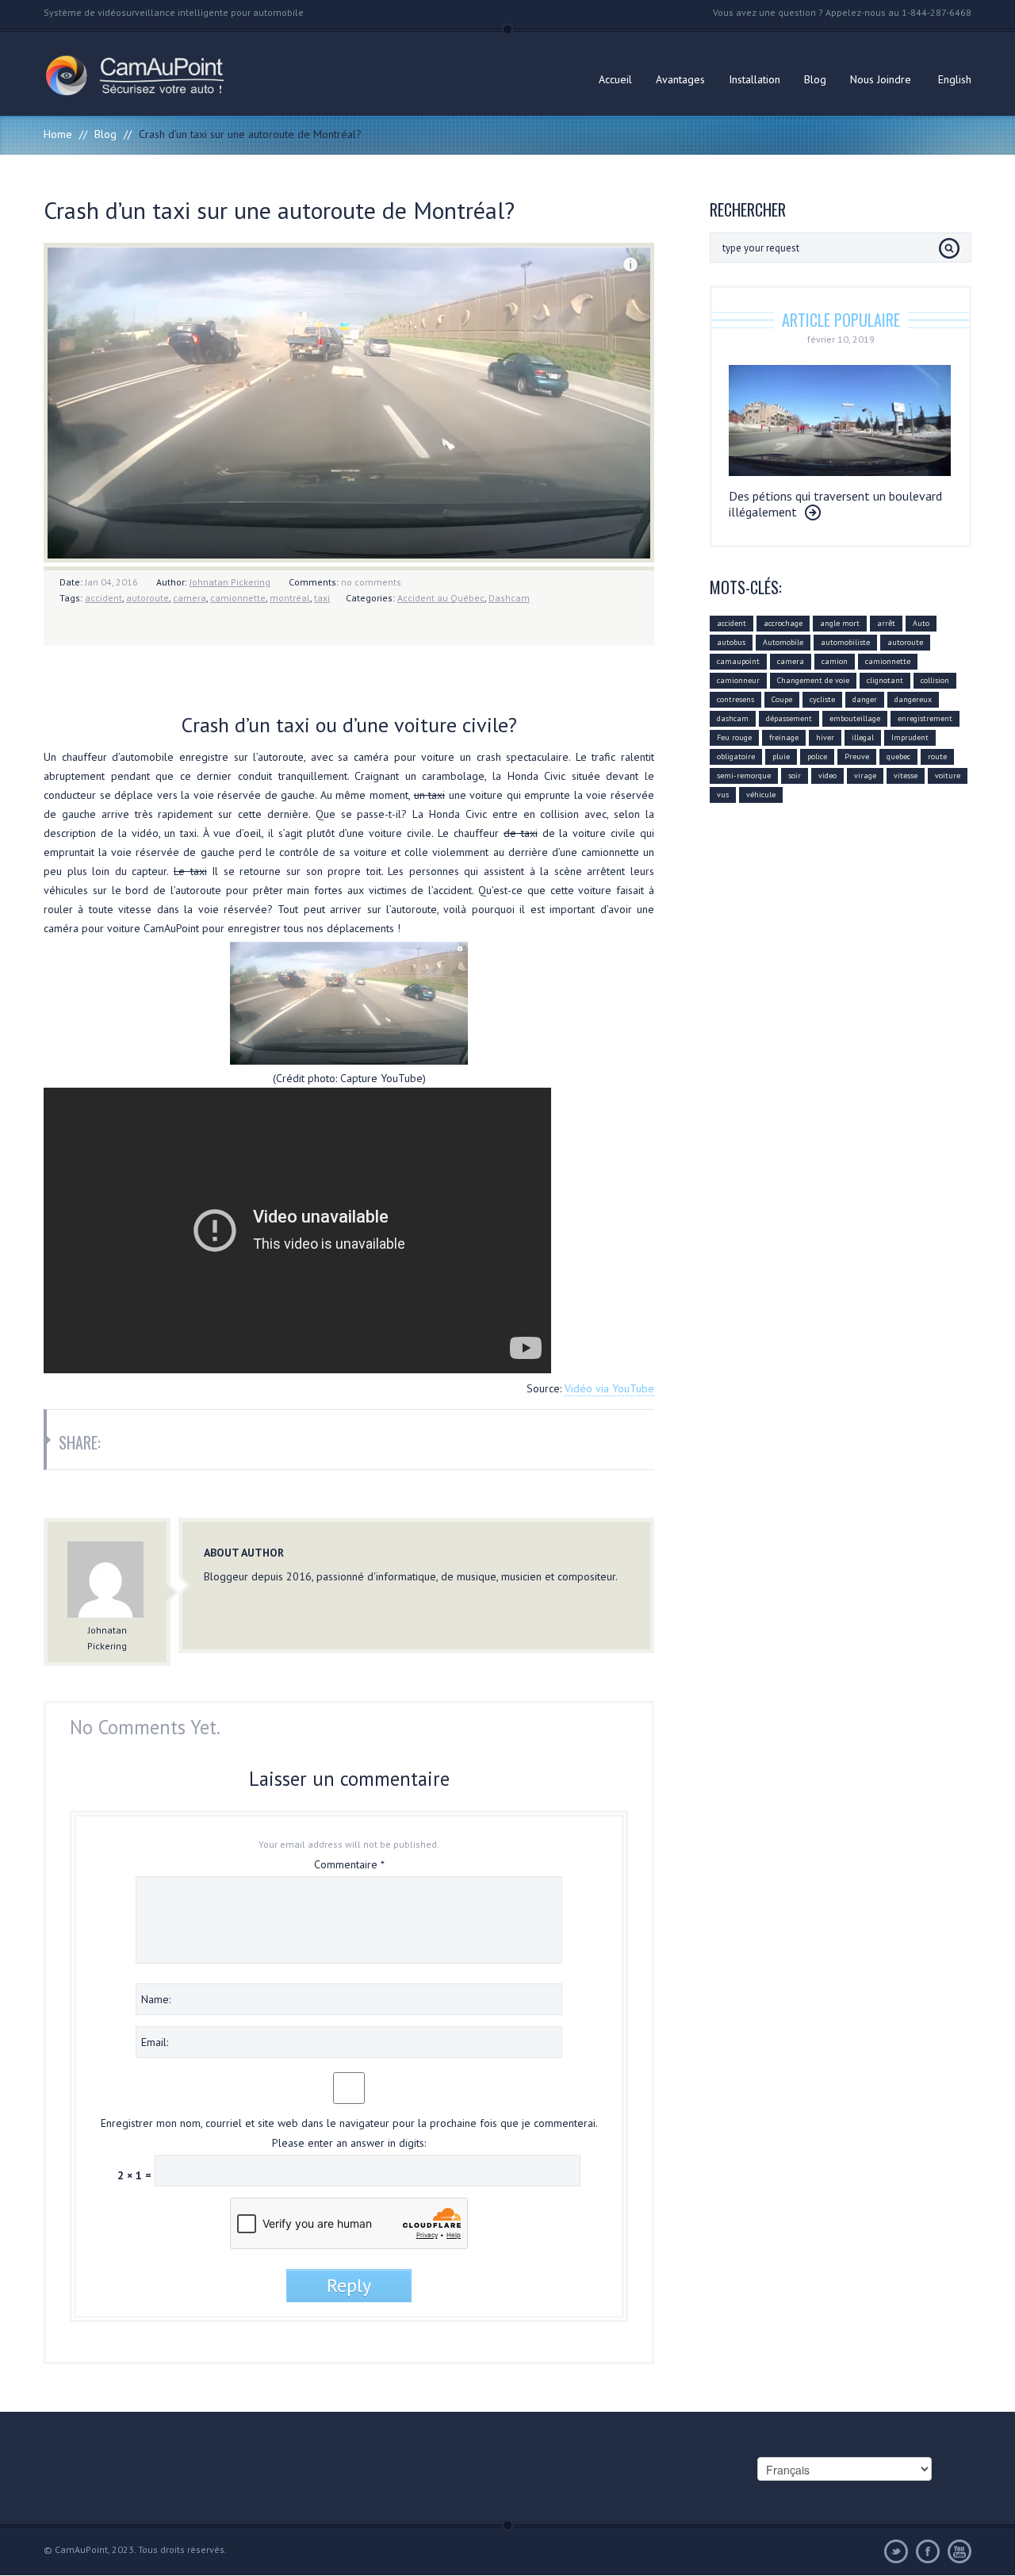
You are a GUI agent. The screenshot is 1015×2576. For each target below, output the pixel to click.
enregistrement (925, 718)
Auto (921, 623)
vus (723, 795)
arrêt (886, 623)
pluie (781, 756)
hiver (825, 737)
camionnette (238, 598)
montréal (290, 598)
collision (935, 680)
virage (865, 775)
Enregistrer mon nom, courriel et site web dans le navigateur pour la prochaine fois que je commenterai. (349, 2123)
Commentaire (349, 1864)
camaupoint (738, 661)
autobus (731, 642)
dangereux (913, 699)
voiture (948, 775)
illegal (863, 737)
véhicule (761, 795)
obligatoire (736, 756)
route (937, 756)
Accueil (615, 79)
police (817, 756)
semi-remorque (744, 775)
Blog (815, 79)
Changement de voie (813, 680)
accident (103, 598)
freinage (784, 737)
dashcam (733, 718)
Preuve (857, 756)
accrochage (783, 623)
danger (865, 699)
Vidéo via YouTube (609, 1388)
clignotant (885, 680)
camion (835, 661)
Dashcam (509, 598)
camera (190, 598)
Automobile (783, 642)
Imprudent (910, 737)
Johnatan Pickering (230, 582)
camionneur (738, 680)
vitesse (906, 775)
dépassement (789, 718)
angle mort (840, 623)
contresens (735, 699)
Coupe (782, 699)
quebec (898, 756)
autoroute (147, 598)
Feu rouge (734, 737)
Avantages (680, 79)
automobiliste (845, 642)
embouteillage (855, 718)
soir (795, 775)
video (827, 775)
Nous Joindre (881, 79)
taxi (322, 598)
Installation (755, 79)
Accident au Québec (441, 598)
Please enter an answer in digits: (349, 2143)
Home (58, 134)
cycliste (822, 699)
